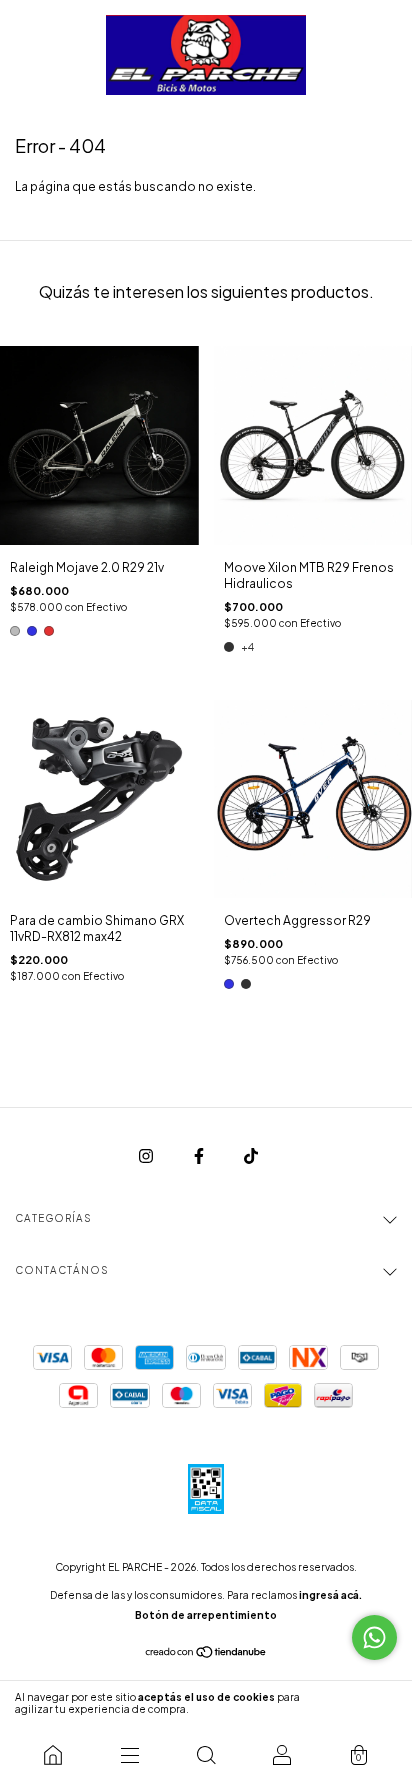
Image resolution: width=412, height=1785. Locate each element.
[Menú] (129, 1755)
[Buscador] (206, 1755)
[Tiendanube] (206, 1654)
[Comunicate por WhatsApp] (374, 1637)
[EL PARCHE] (53, 1755)
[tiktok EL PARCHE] (251, 1155)
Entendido (356, 1703)
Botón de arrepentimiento (206, 1615)
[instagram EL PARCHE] (147, 1155)
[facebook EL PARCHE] (200, 1155)
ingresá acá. (330, 1595)
